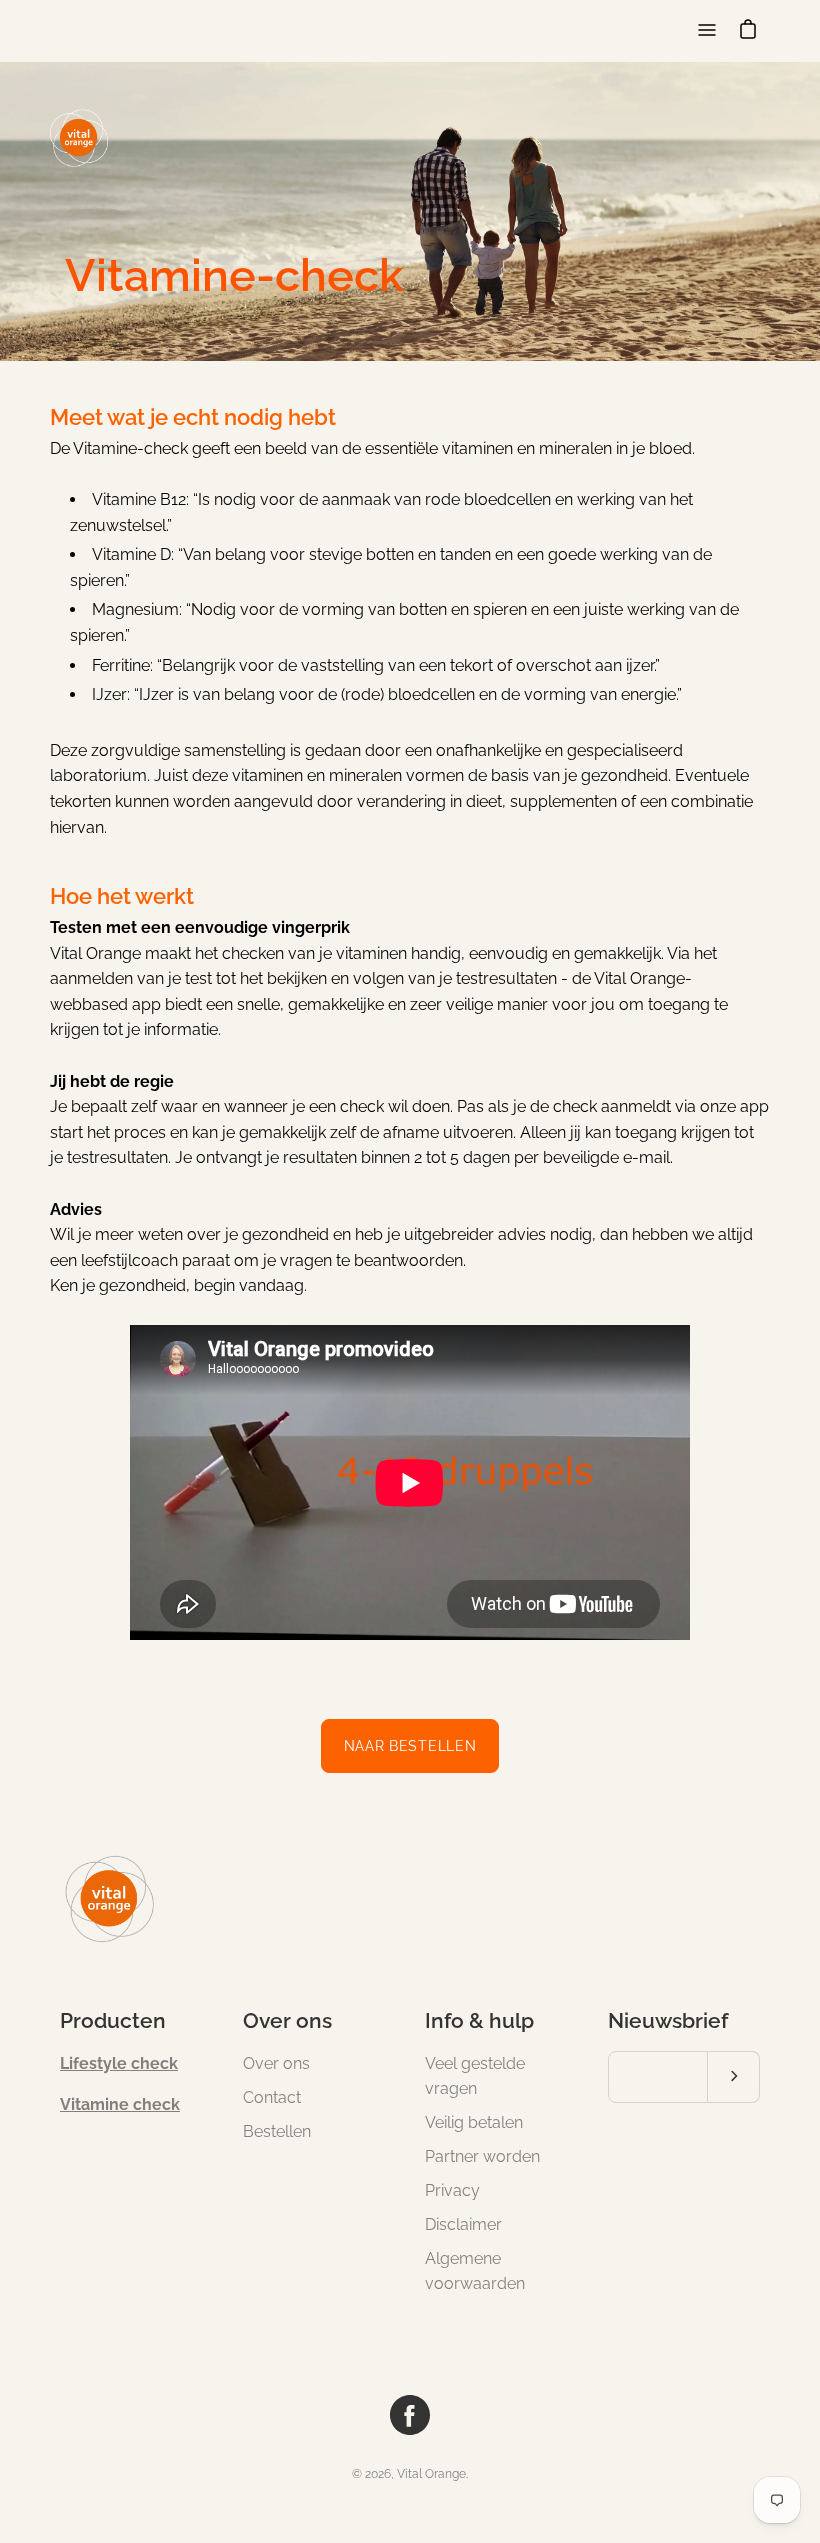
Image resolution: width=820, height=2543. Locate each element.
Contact (272, 2097)
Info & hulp (479, 2020)
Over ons (287, 2020)
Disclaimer (463, 2224)
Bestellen (277, 2131)
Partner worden (482, 2156)
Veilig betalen (474, 2122)
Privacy (452, 2190)
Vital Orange (431, 2474)
